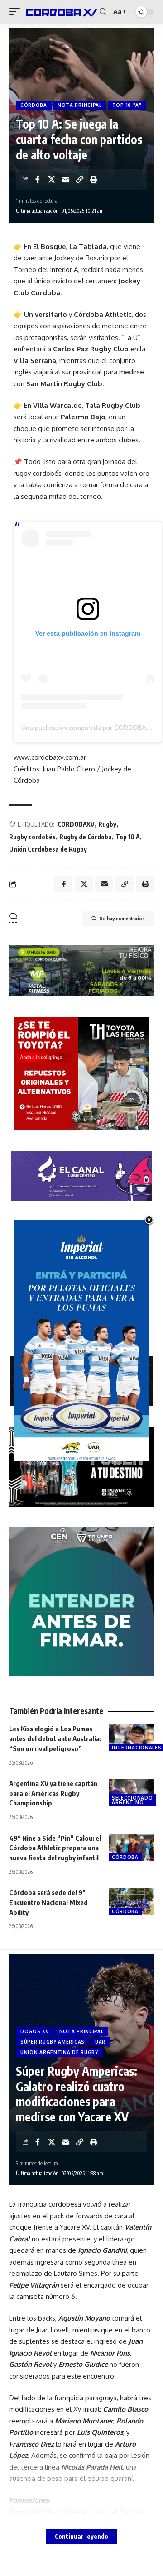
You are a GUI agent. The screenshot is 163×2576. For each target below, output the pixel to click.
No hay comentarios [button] (122, 918)
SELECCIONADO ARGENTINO (132, 1800)
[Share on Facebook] (38, 179)
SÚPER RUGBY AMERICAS (53, 2042)
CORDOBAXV (76, 824)
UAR (100, 2042)
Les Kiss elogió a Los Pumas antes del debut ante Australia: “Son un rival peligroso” (55, 1738)
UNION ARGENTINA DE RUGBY (59, 2052)
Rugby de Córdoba (86, 837)
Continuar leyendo (81, 2536)
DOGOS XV (35, 2031)
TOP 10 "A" (127, 105)
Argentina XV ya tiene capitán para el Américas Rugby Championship (53, 1793)
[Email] (66, 179)
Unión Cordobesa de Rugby (48, 849)
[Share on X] (52, 179)
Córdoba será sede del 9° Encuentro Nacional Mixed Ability (48, 1902)
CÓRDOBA (34, 105)
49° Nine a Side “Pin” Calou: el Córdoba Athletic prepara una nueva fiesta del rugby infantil (55, 1848)
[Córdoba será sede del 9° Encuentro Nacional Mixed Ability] (131, 1901)
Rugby (107, 824)
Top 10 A (128, 837)
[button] (17, 12)
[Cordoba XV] (61, 12)
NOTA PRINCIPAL (80, 105)
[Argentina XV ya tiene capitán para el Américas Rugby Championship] (131, 1792)
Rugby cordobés (32, 837)
